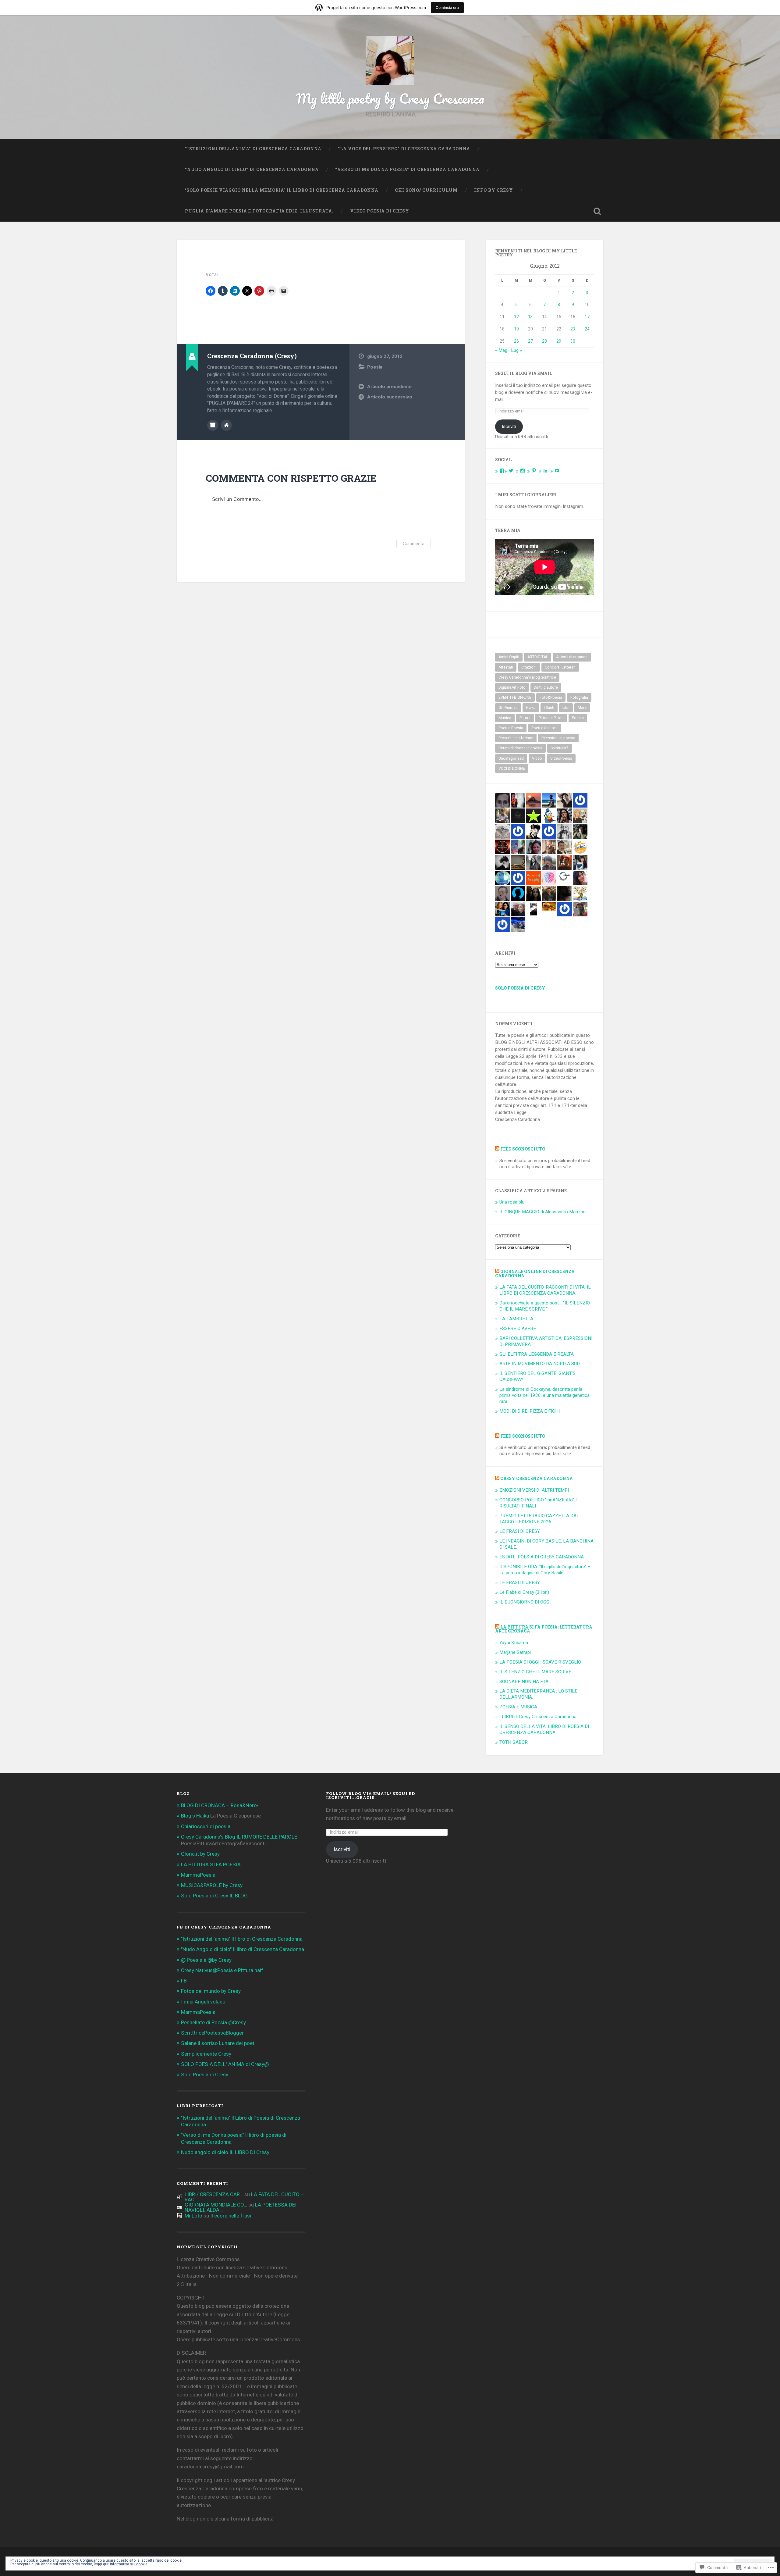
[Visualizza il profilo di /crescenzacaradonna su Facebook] (502, 471)
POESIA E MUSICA (518, 1707)
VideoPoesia (561, 758)
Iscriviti (509, 426)
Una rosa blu (512, 1202)
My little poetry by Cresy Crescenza (390, 98)
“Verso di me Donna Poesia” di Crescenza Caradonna (407, 169)
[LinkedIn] (545, 471)
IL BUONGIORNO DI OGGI (525, 1602)
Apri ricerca (597, 211)
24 (587, 329)
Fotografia (579, 698)
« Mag (501, 350)
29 (559, 341)
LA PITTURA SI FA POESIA (211, 1864)
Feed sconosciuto (523, 1149)
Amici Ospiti (509, 657)
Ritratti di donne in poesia (520, 748)
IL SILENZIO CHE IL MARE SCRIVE (535, 1672)
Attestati (506, 667)
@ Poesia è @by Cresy (206, 1960)
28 (544, 341)
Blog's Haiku (195, 1816)
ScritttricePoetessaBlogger (212, 2033)
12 (516, 317)
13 (530, 317)
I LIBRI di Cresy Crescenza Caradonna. (538, 1717)
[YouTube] (557, 471)
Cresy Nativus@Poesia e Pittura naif (222, 1970)
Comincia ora (447, 7)
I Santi (549, 708)
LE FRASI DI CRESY (520, 1531)
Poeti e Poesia (511, 728)
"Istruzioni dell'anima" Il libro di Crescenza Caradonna (242, 1939)
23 (573, 329)
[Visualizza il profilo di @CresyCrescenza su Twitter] (511, 471)
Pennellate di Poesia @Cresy (213, 2022)
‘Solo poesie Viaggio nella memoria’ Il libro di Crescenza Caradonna (282, 190)
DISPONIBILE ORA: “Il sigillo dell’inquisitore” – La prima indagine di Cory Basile (545, 1570)
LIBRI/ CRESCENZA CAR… (214, 2194)
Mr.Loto (193, 2216)
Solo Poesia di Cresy (520, 988)
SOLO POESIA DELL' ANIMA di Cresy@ (225, 2064)
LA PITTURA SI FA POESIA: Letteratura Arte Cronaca (544, 1629)
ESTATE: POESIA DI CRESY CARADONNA (542, 1557)
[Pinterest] (534, 471)
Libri (566, 708)
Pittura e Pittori (551, 718)
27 (530, 341)
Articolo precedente (389, 387)
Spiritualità (560, 748)
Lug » (516, 350)
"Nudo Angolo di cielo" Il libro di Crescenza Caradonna (243, 1949)
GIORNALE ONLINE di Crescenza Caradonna (535, 1274)
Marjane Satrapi (515, 1652)
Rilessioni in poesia (558, 738)
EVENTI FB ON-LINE (515, 698)
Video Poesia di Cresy (380, 211)
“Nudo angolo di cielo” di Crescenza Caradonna (252, 169)
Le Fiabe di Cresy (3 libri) (524, 1592)
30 (573, 341)
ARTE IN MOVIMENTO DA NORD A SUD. (540, 1364)
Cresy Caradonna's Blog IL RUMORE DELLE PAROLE (239, 1837)
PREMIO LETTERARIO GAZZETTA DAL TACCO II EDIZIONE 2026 (539, 1519)
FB (184, 1981)
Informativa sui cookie (129, 2564)
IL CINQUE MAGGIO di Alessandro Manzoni (543, 1212)
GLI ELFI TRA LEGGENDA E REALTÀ (537, 1354)
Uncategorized (511, 758)
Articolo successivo (390, 397)
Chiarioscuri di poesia (206, 1826)
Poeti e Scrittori (544, 728)
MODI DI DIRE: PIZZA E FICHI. (530, 1411)
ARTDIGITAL (538, 657)
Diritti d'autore (546, 687)
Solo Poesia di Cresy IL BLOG (214, 1896)
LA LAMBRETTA (516, 1319)
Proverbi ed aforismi (516, 738)
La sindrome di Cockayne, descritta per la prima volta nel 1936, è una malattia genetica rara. (544, 1395)
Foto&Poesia (551, 698)
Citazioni (529, 667)
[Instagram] (523, 471)
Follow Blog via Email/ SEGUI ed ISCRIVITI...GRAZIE (370, 1796)
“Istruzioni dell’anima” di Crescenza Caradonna (253, 149)
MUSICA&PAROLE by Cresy (212, 1885)
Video (537, 758)
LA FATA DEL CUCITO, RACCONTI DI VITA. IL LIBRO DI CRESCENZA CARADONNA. (545, 1290)
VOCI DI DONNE (512, 769)
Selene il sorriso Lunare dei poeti (218, 2043)
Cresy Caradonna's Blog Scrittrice (527, 677)
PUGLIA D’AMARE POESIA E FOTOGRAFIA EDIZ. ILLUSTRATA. (259, 211)
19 (516, 329)
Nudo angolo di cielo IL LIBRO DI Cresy (225, 2152)
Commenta (414, 543)
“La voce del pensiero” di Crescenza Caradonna (404, 149)
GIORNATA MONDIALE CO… (216, 2205)
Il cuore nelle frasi (231, 2216)
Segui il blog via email (524, 373)
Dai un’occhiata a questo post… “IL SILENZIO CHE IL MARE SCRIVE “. (545, 1306)
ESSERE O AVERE (518, 1329)
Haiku (531, 708)
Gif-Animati (508, 708)
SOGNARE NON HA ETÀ (524, 1682)
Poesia (375, 367)
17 (587, 317)
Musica (505, 718)
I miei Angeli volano (203, 2002)
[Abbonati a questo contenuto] (497, 1149)
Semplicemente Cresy (206, 2054)
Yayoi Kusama (514, 1643)
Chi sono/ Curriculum (426, 190)
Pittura (525, 718)
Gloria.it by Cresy (200, 1854)
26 (516, 341)
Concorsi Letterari (560, 667)
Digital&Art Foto (512, 687)
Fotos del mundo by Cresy (211, 1991)
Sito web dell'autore (226, 425)
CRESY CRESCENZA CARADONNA (537, 1479)
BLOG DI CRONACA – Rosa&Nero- (220, 1805)
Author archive (213, 425)
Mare (582, 708)
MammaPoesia (198, 1875)
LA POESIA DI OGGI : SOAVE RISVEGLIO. (541, 1662)
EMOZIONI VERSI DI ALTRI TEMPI (534, 1490)
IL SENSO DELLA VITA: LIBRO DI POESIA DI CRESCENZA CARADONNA (544, 1729)
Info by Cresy (494, 190)
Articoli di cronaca (572, 657)
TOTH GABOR (514, 1742)
